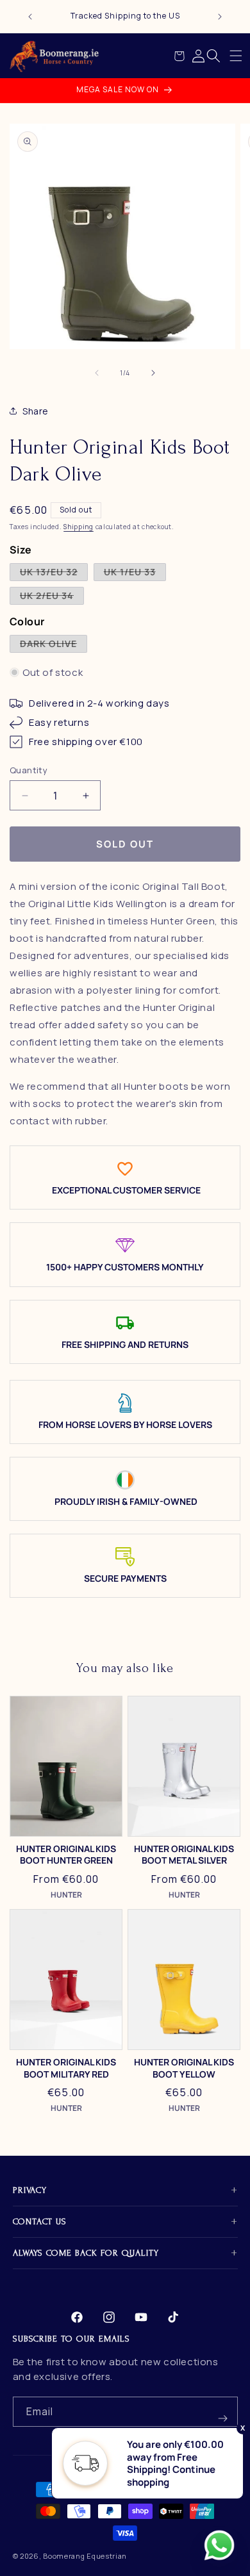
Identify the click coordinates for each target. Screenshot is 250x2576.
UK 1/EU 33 (135, 573)
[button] (236, 56)
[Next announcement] (220, 17)
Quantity (29, 770)
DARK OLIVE (54, 645)
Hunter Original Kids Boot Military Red (66, 2068)
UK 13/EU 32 (54, 573)
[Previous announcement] (30, 17)
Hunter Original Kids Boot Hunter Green (66, 1855)
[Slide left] (97, 373)
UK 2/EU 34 (52, 597)
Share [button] (36, 411)
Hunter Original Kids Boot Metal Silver (184, 1855)
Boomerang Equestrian (85, 2556)
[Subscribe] (223, 2412)
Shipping (79, 527)
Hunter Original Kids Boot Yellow (184, 2068)
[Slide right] (153, 373)
